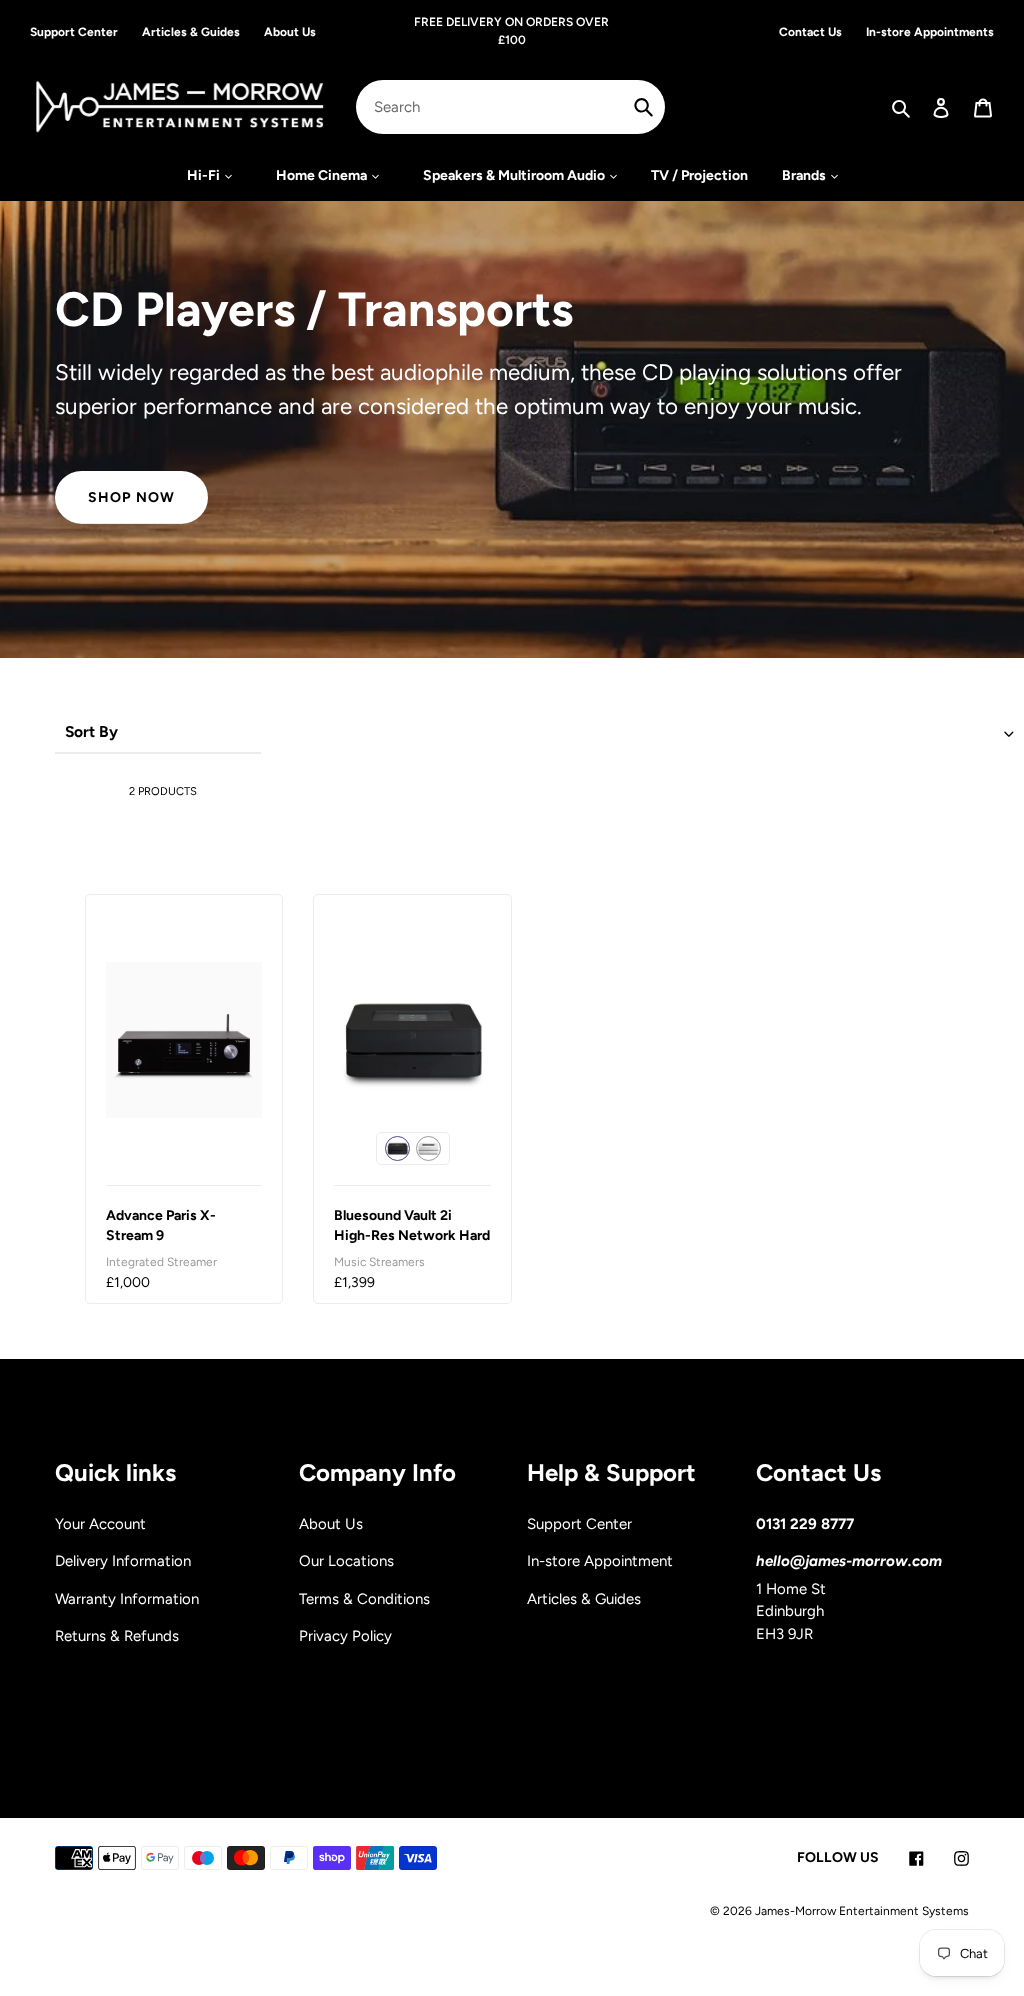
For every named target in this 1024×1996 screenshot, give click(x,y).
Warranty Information (127, 1599)
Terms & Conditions (364, 1599)
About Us (331, 1524)
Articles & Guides (584, 1599)
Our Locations (346, 1561)
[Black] (397, 1148)
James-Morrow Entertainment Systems (862, 1911)
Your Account (100, 1524)
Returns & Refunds (117, 1636)
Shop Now (131, 496)
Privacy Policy (345, 1636)
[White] (428, 1148)
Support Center (579, 1524)
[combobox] (510, 107)
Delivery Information (123, 1561)
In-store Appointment (600, 1561)
